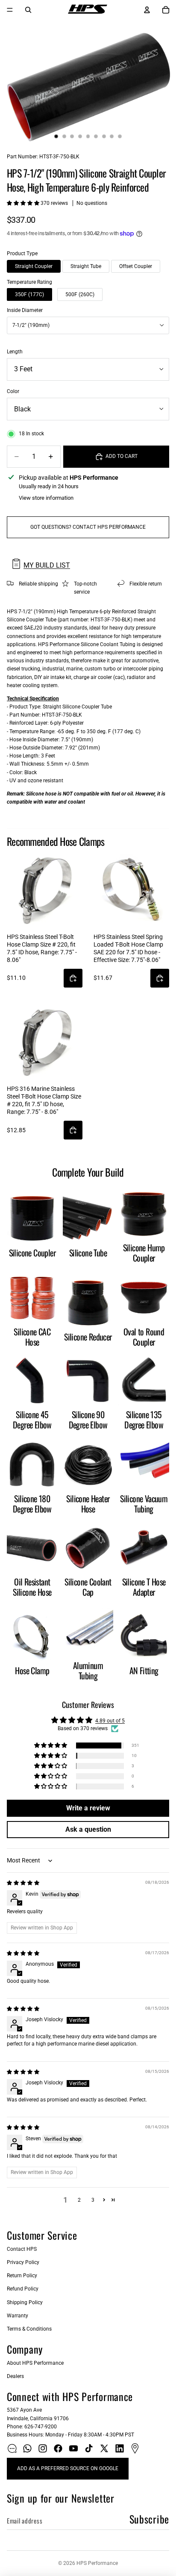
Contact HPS (22, 2249)
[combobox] (88, 325)
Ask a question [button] (88, 1829)
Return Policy (22, 2276)
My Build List (47, 565)
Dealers (15, 2376)
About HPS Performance (35, 2363)
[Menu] (10, 10)
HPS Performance (97, 2563)
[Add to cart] (73, 978)
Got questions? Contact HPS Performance (88, 527)
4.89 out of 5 (110, 1721)
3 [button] (93, 2200)
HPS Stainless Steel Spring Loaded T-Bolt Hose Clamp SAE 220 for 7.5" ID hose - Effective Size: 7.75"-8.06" (128, 949)
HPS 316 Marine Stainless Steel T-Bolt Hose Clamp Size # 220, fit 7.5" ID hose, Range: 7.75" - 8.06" (44, 1100)
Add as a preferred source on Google (68, 2468)
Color (13, 391)
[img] (23, 1883)
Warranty (18, 2316)
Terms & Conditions (29, 2329)
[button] (24, 203)
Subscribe (149, 2519)
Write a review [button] (88, 1808)
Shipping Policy (25, 2302)
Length (15, 352)
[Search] (28, 10)
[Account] (147, 10)
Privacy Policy (23, 2262)
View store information (46, 498)
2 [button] (79, 2200)
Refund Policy (23, 2289)
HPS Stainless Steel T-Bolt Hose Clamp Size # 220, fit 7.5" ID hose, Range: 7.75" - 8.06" (42, 949)
